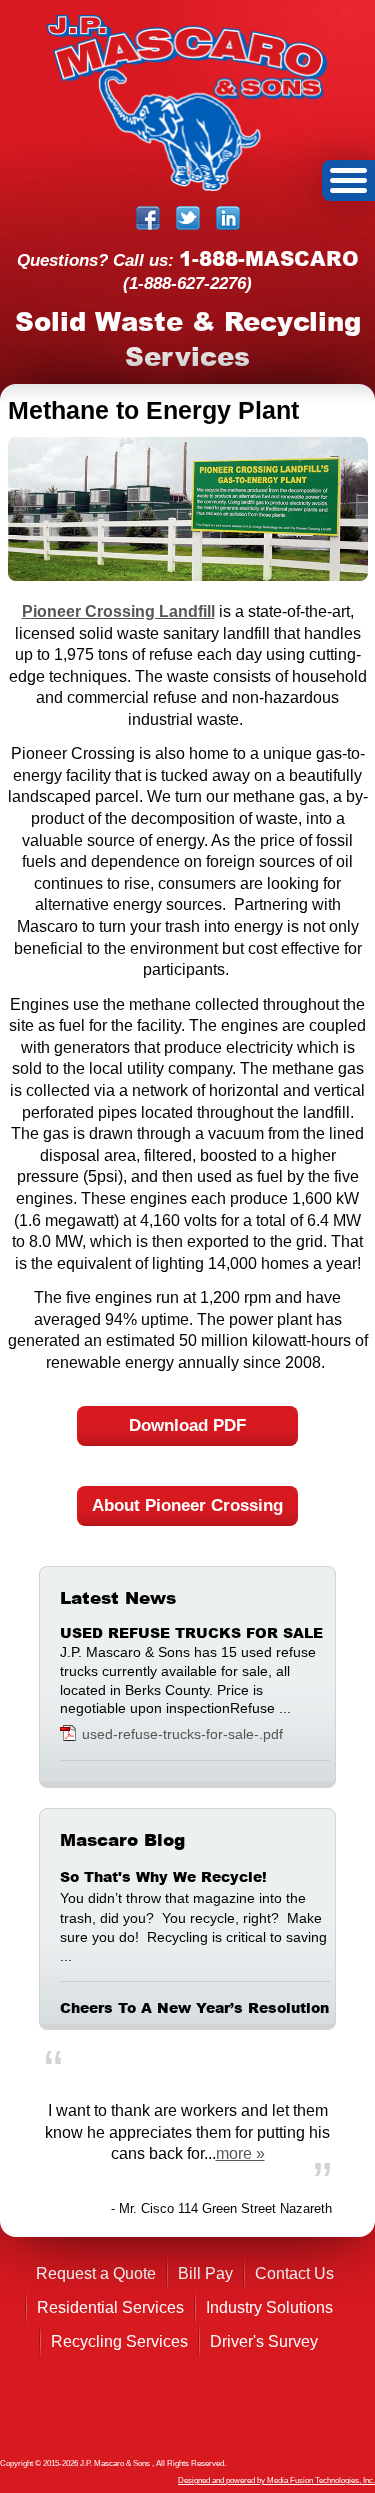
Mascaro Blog (122, 1840)
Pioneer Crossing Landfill (118, 611)
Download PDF (187, 1425)
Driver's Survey (264, 2341)
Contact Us (294, 2273)
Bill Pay (205, 2273)
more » (240, 2153)
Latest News (118, 1598)
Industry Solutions (269, 2307)
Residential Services (110, 2307)
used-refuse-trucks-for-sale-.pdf (182, 1734)
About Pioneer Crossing (187, 1505)
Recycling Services (119, 2341)
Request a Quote (96, 2273)
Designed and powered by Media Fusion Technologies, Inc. (276, 2480)
